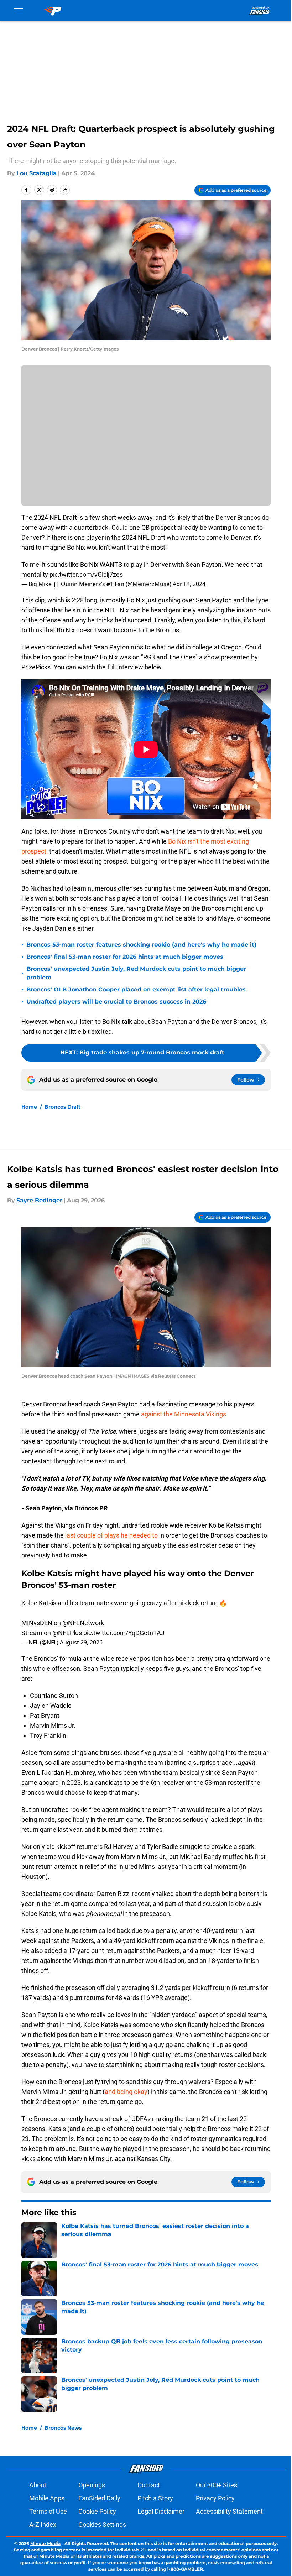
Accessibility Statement (229, 2511)
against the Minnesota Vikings (184, 1414)
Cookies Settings (102, 2525)
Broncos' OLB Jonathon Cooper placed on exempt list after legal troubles (136, 989)
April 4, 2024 (189, 584)
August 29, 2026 (81, 1642)
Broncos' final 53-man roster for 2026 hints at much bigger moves (125, 957)
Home (29, 1107)
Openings (92, 2485)
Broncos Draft (62, 1107)
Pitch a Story (155, 2498)
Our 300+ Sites (217, 2485)
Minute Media (45, 2543)
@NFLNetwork (83, 1623)
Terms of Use (48, 2511)
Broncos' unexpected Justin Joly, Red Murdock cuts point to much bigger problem (136, 973)
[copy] (65, 190)
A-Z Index (43, 2525)
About (38, 2485)
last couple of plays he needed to (111, 1535)
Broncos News (63, 2428)
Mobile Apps (47, 2498)
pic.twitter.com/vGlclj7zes (86, 574)
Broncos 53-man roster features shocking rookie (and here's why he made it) (141, 945)
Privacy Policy (215, 2498)
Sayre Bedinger (39, 1200)
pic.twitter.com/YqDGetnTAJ (124, 1633)
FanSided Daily (99, 2498)
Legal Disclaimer (161, 2511)
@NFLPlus (67, 1633)
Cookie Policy (97, 2511)
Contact (149, 2485)
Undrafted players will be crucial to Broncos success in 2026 (116, 1002)
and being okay (126, 2092)
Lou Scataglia (36, 173)
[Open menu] (19, 11)
